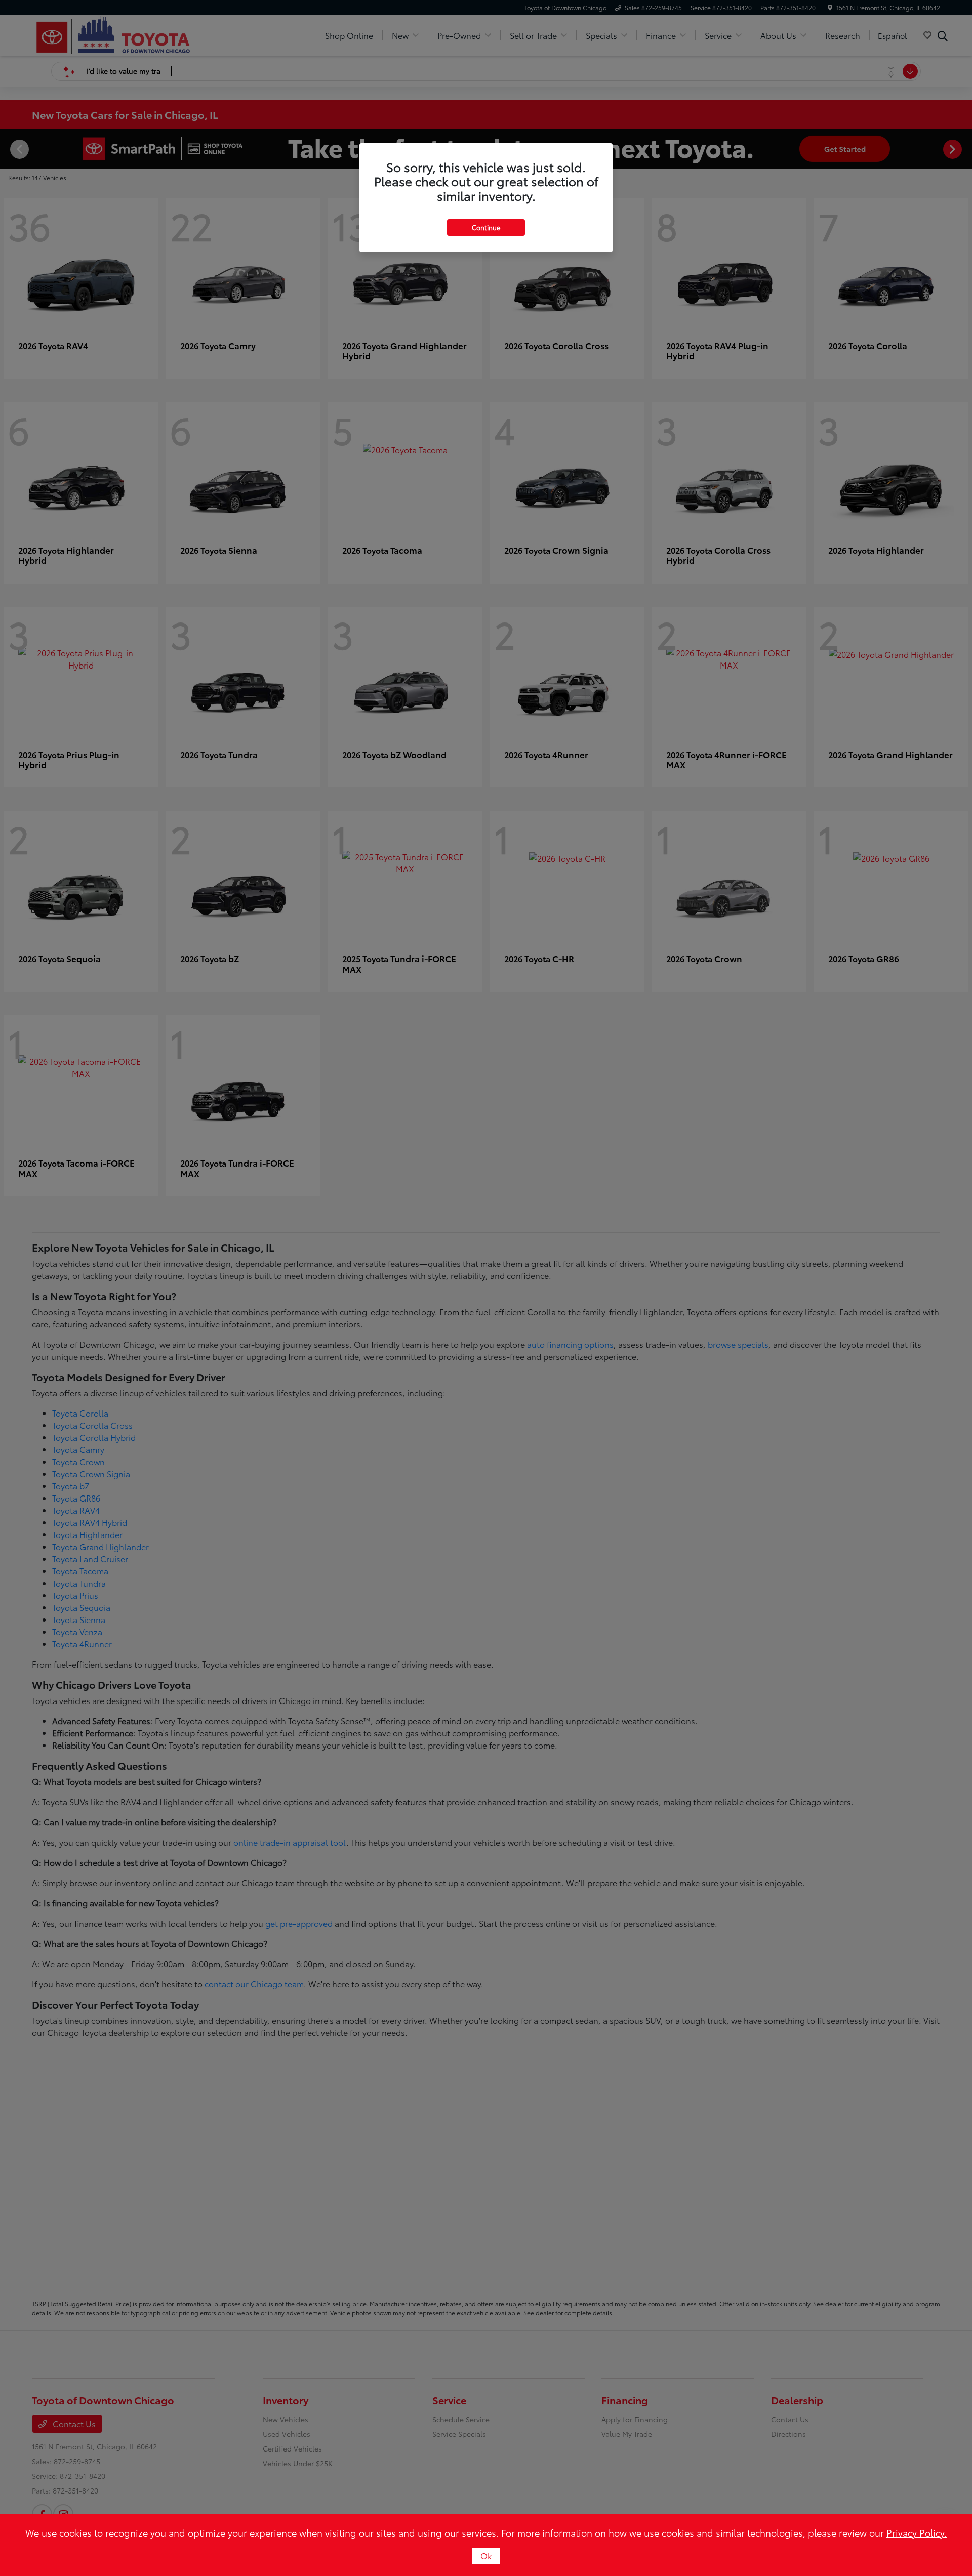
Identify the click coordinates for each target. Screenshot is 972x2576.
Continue (486, 227)
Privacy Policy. (917, 2532)
